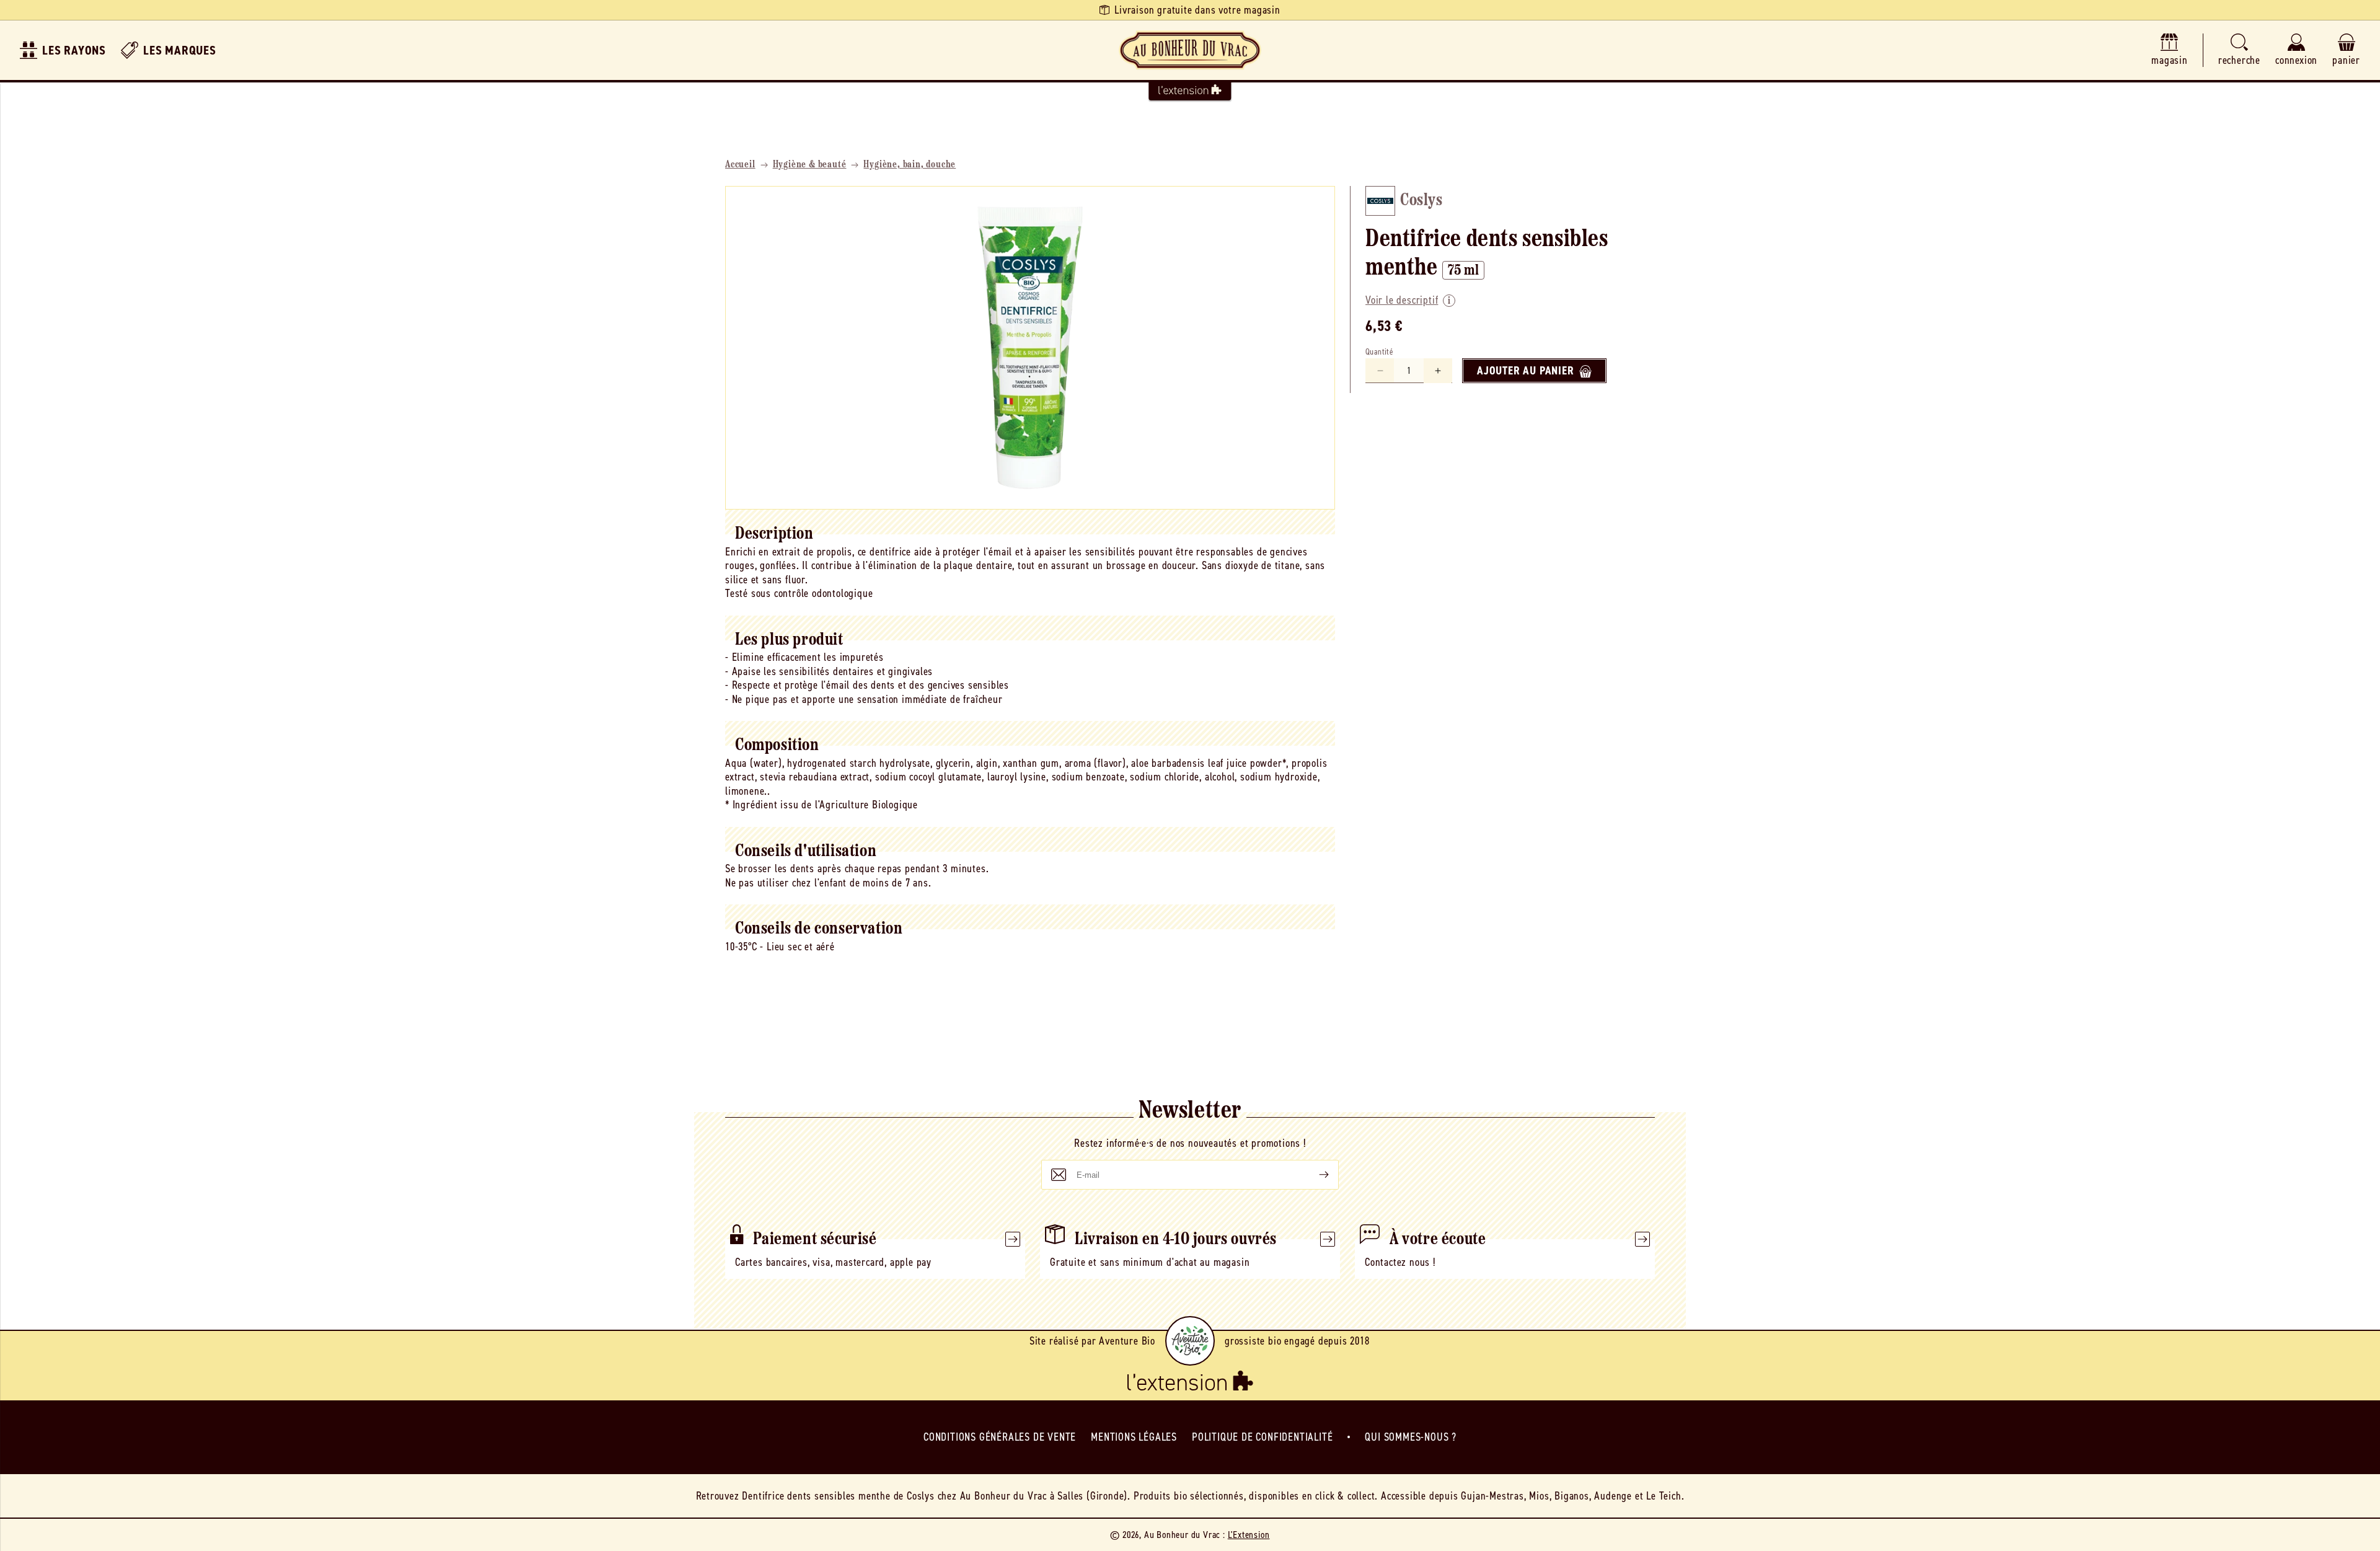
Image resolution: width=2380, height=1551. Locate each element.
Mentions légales (1134, 1437)
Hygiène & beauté (810, 165)
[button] (2239, 51)
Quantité (1379, 352)
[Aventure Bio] (1190, 1341)
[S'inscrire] (1314, 1175)
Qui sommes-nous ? (1411, 1437)
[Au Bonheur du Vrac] (1190, 50)
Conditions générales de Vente (1000, 1437)
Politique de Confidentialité (1262, 1437)
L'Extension (1249, 1535)
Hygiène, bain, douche (910, 165)
